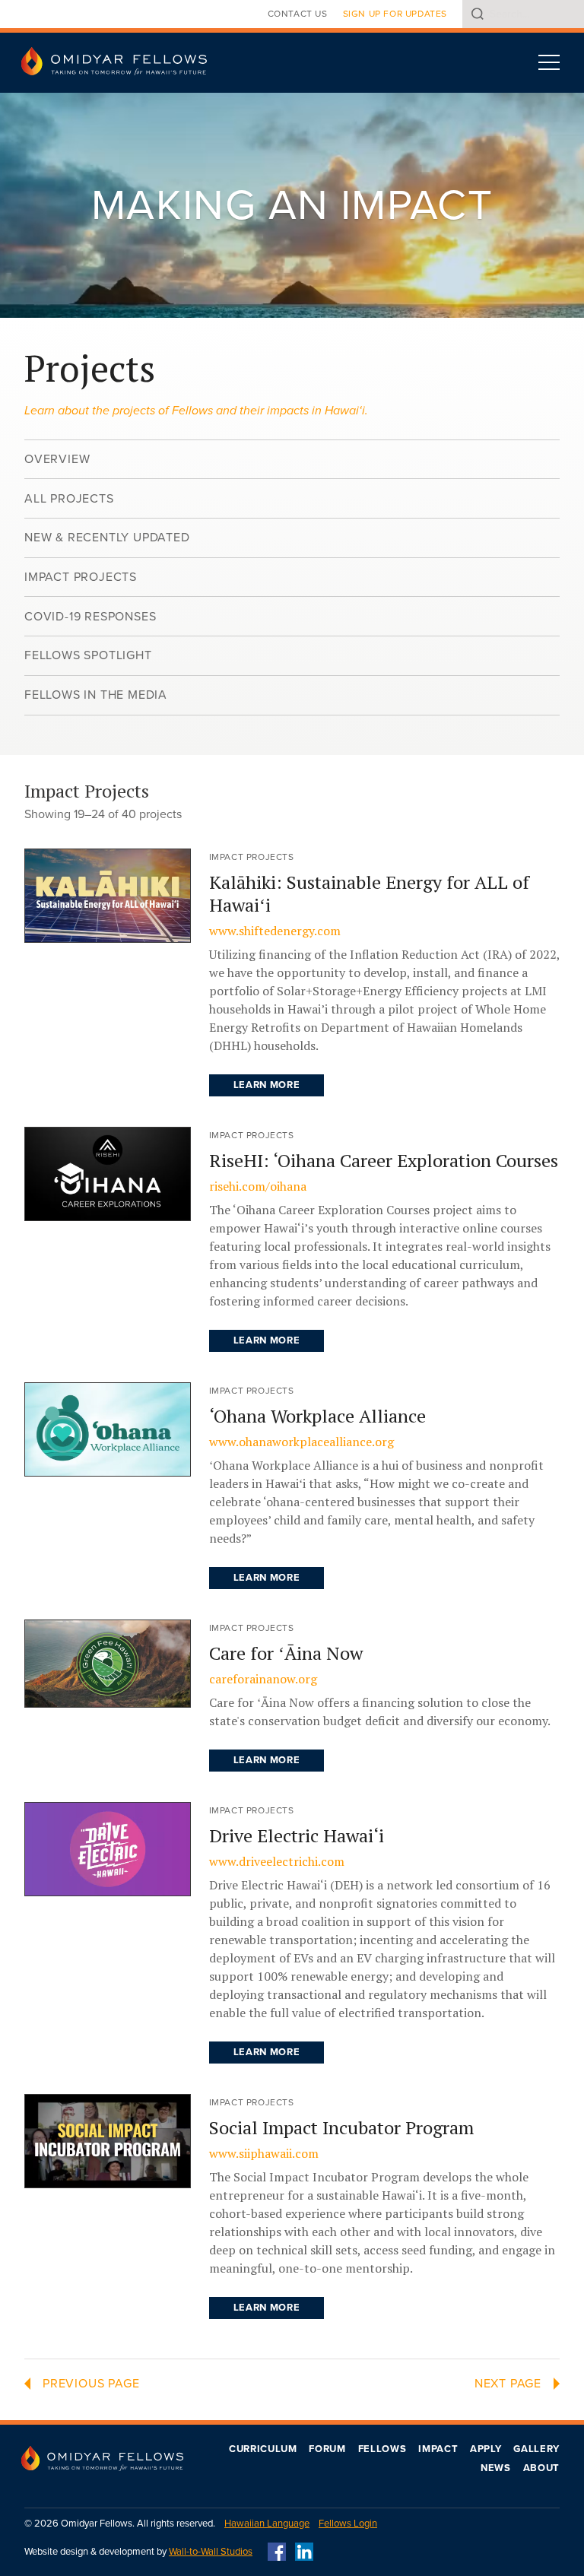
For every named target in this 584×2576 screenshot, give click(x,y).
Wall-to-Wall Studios (211, 2552)
